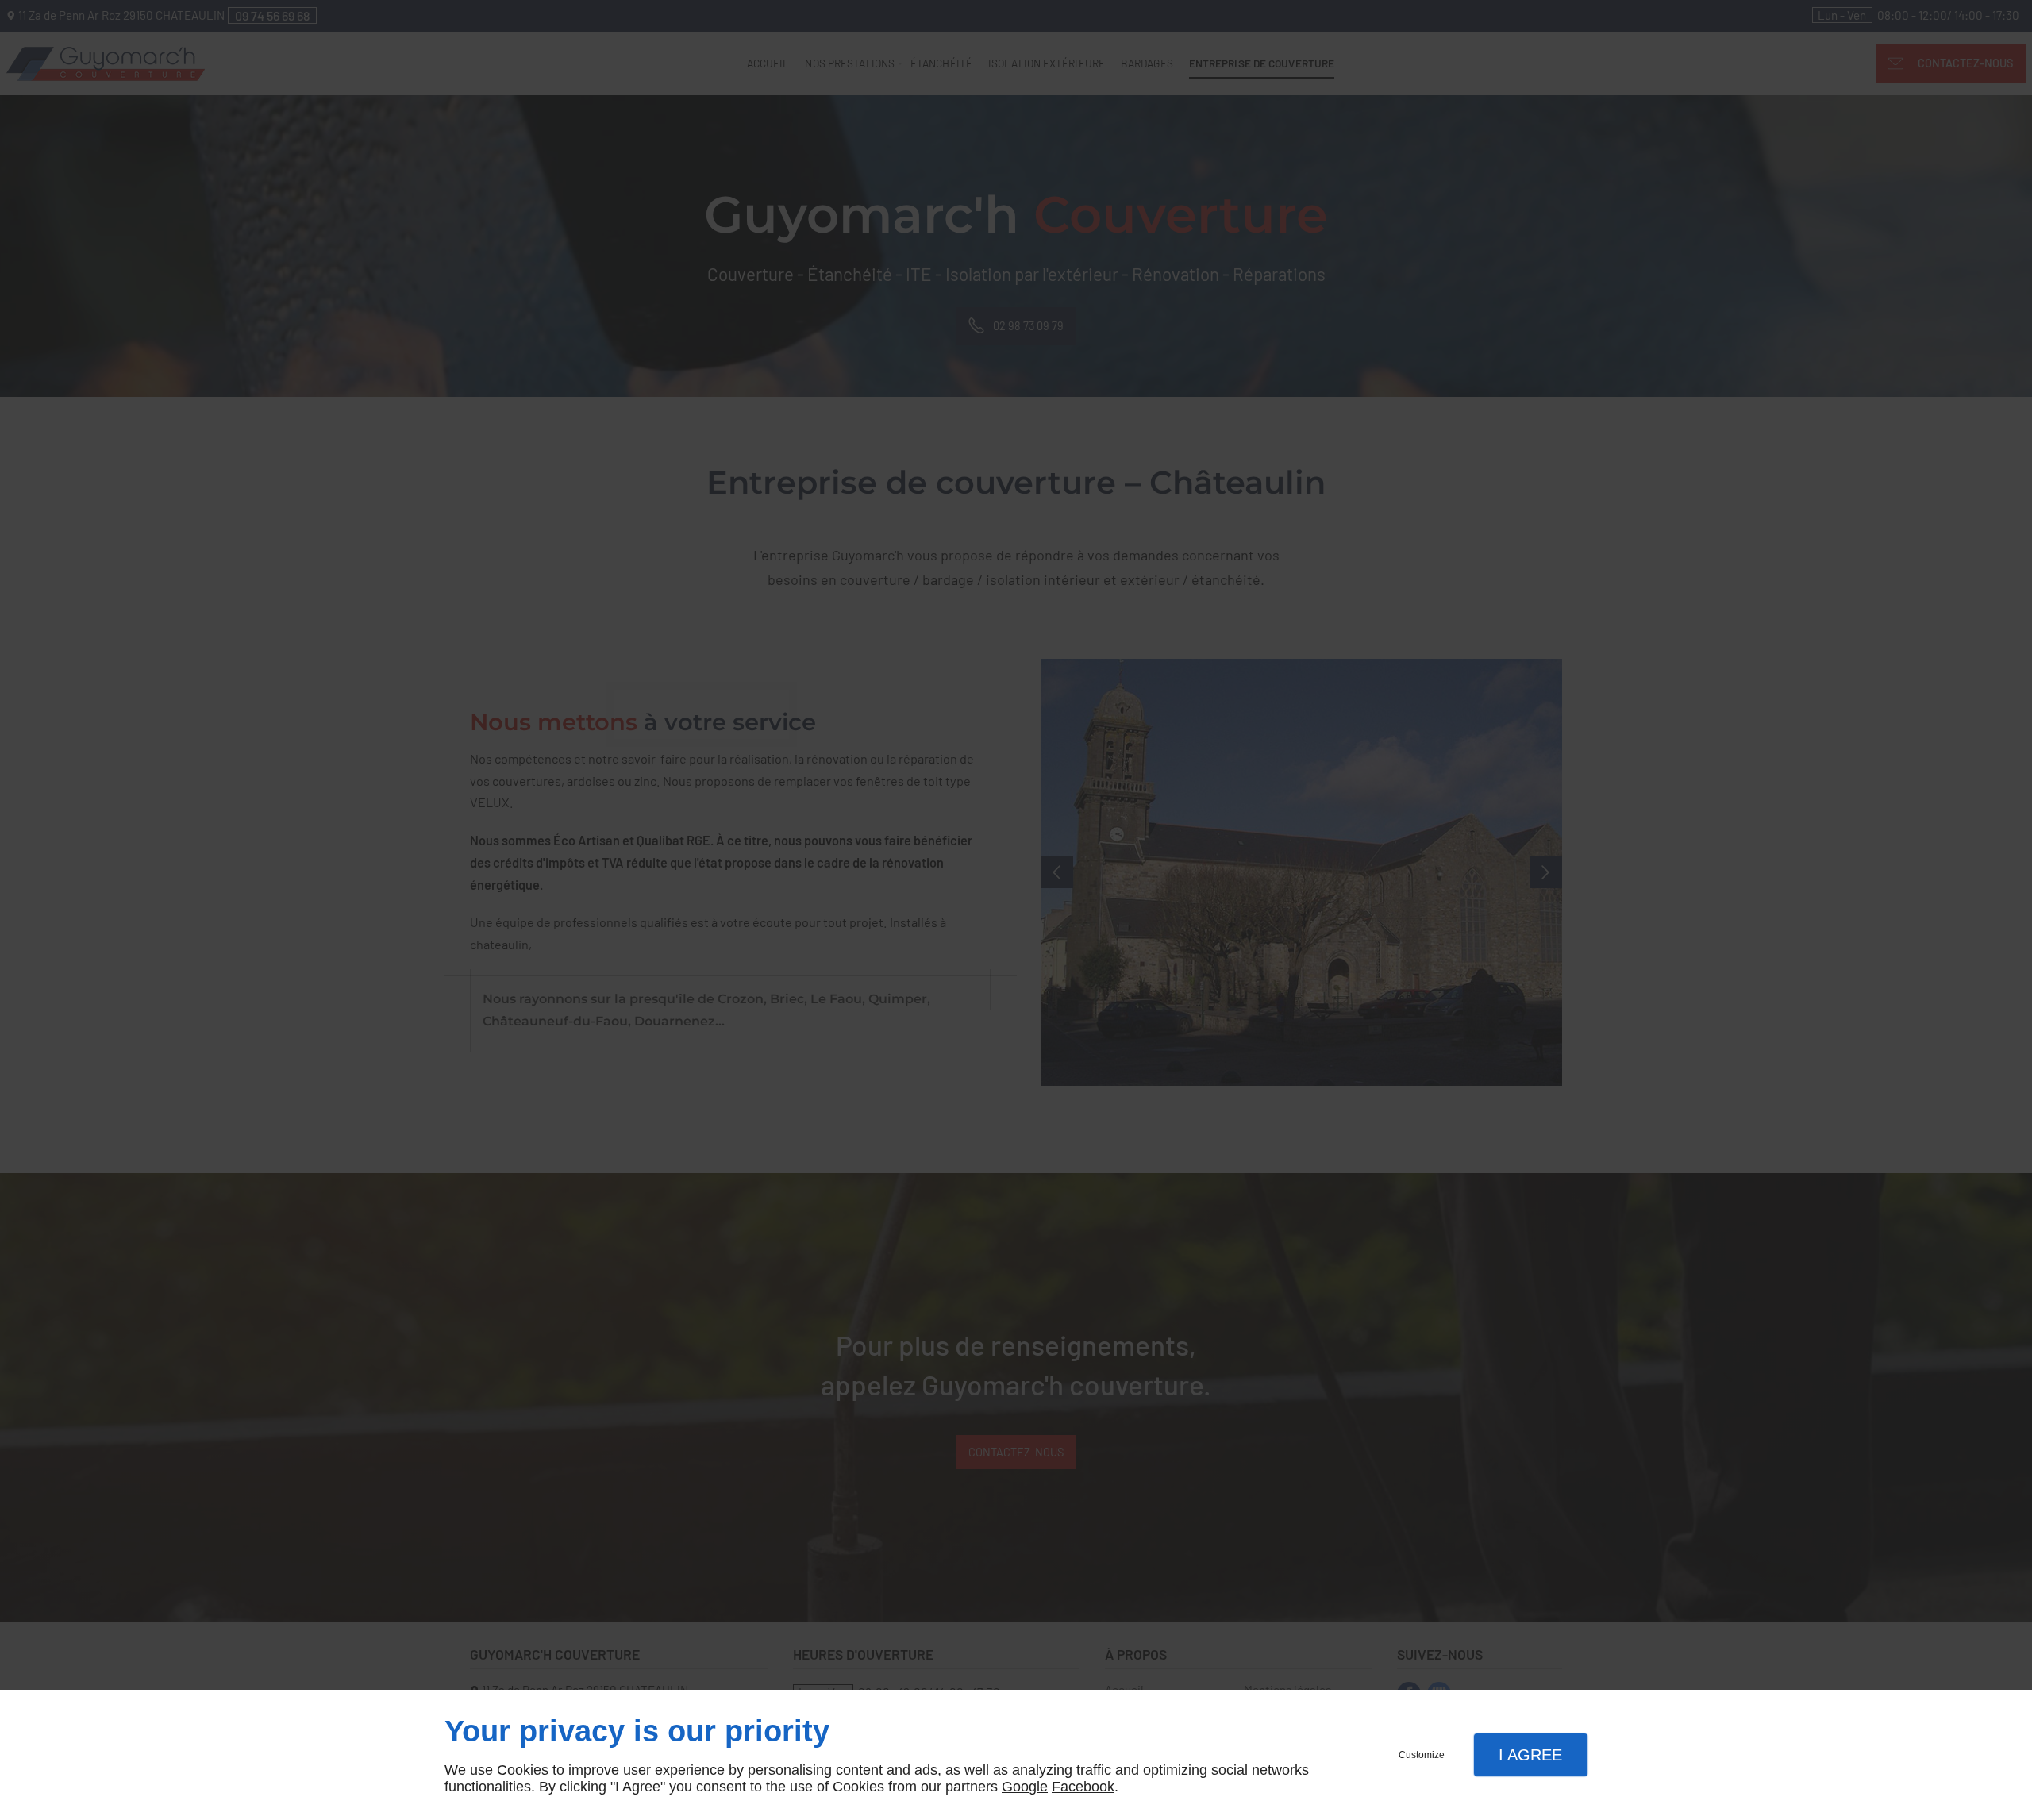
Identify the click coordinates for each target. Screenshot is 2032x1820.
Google (1025, 1787)
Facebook (1083, 1787)
